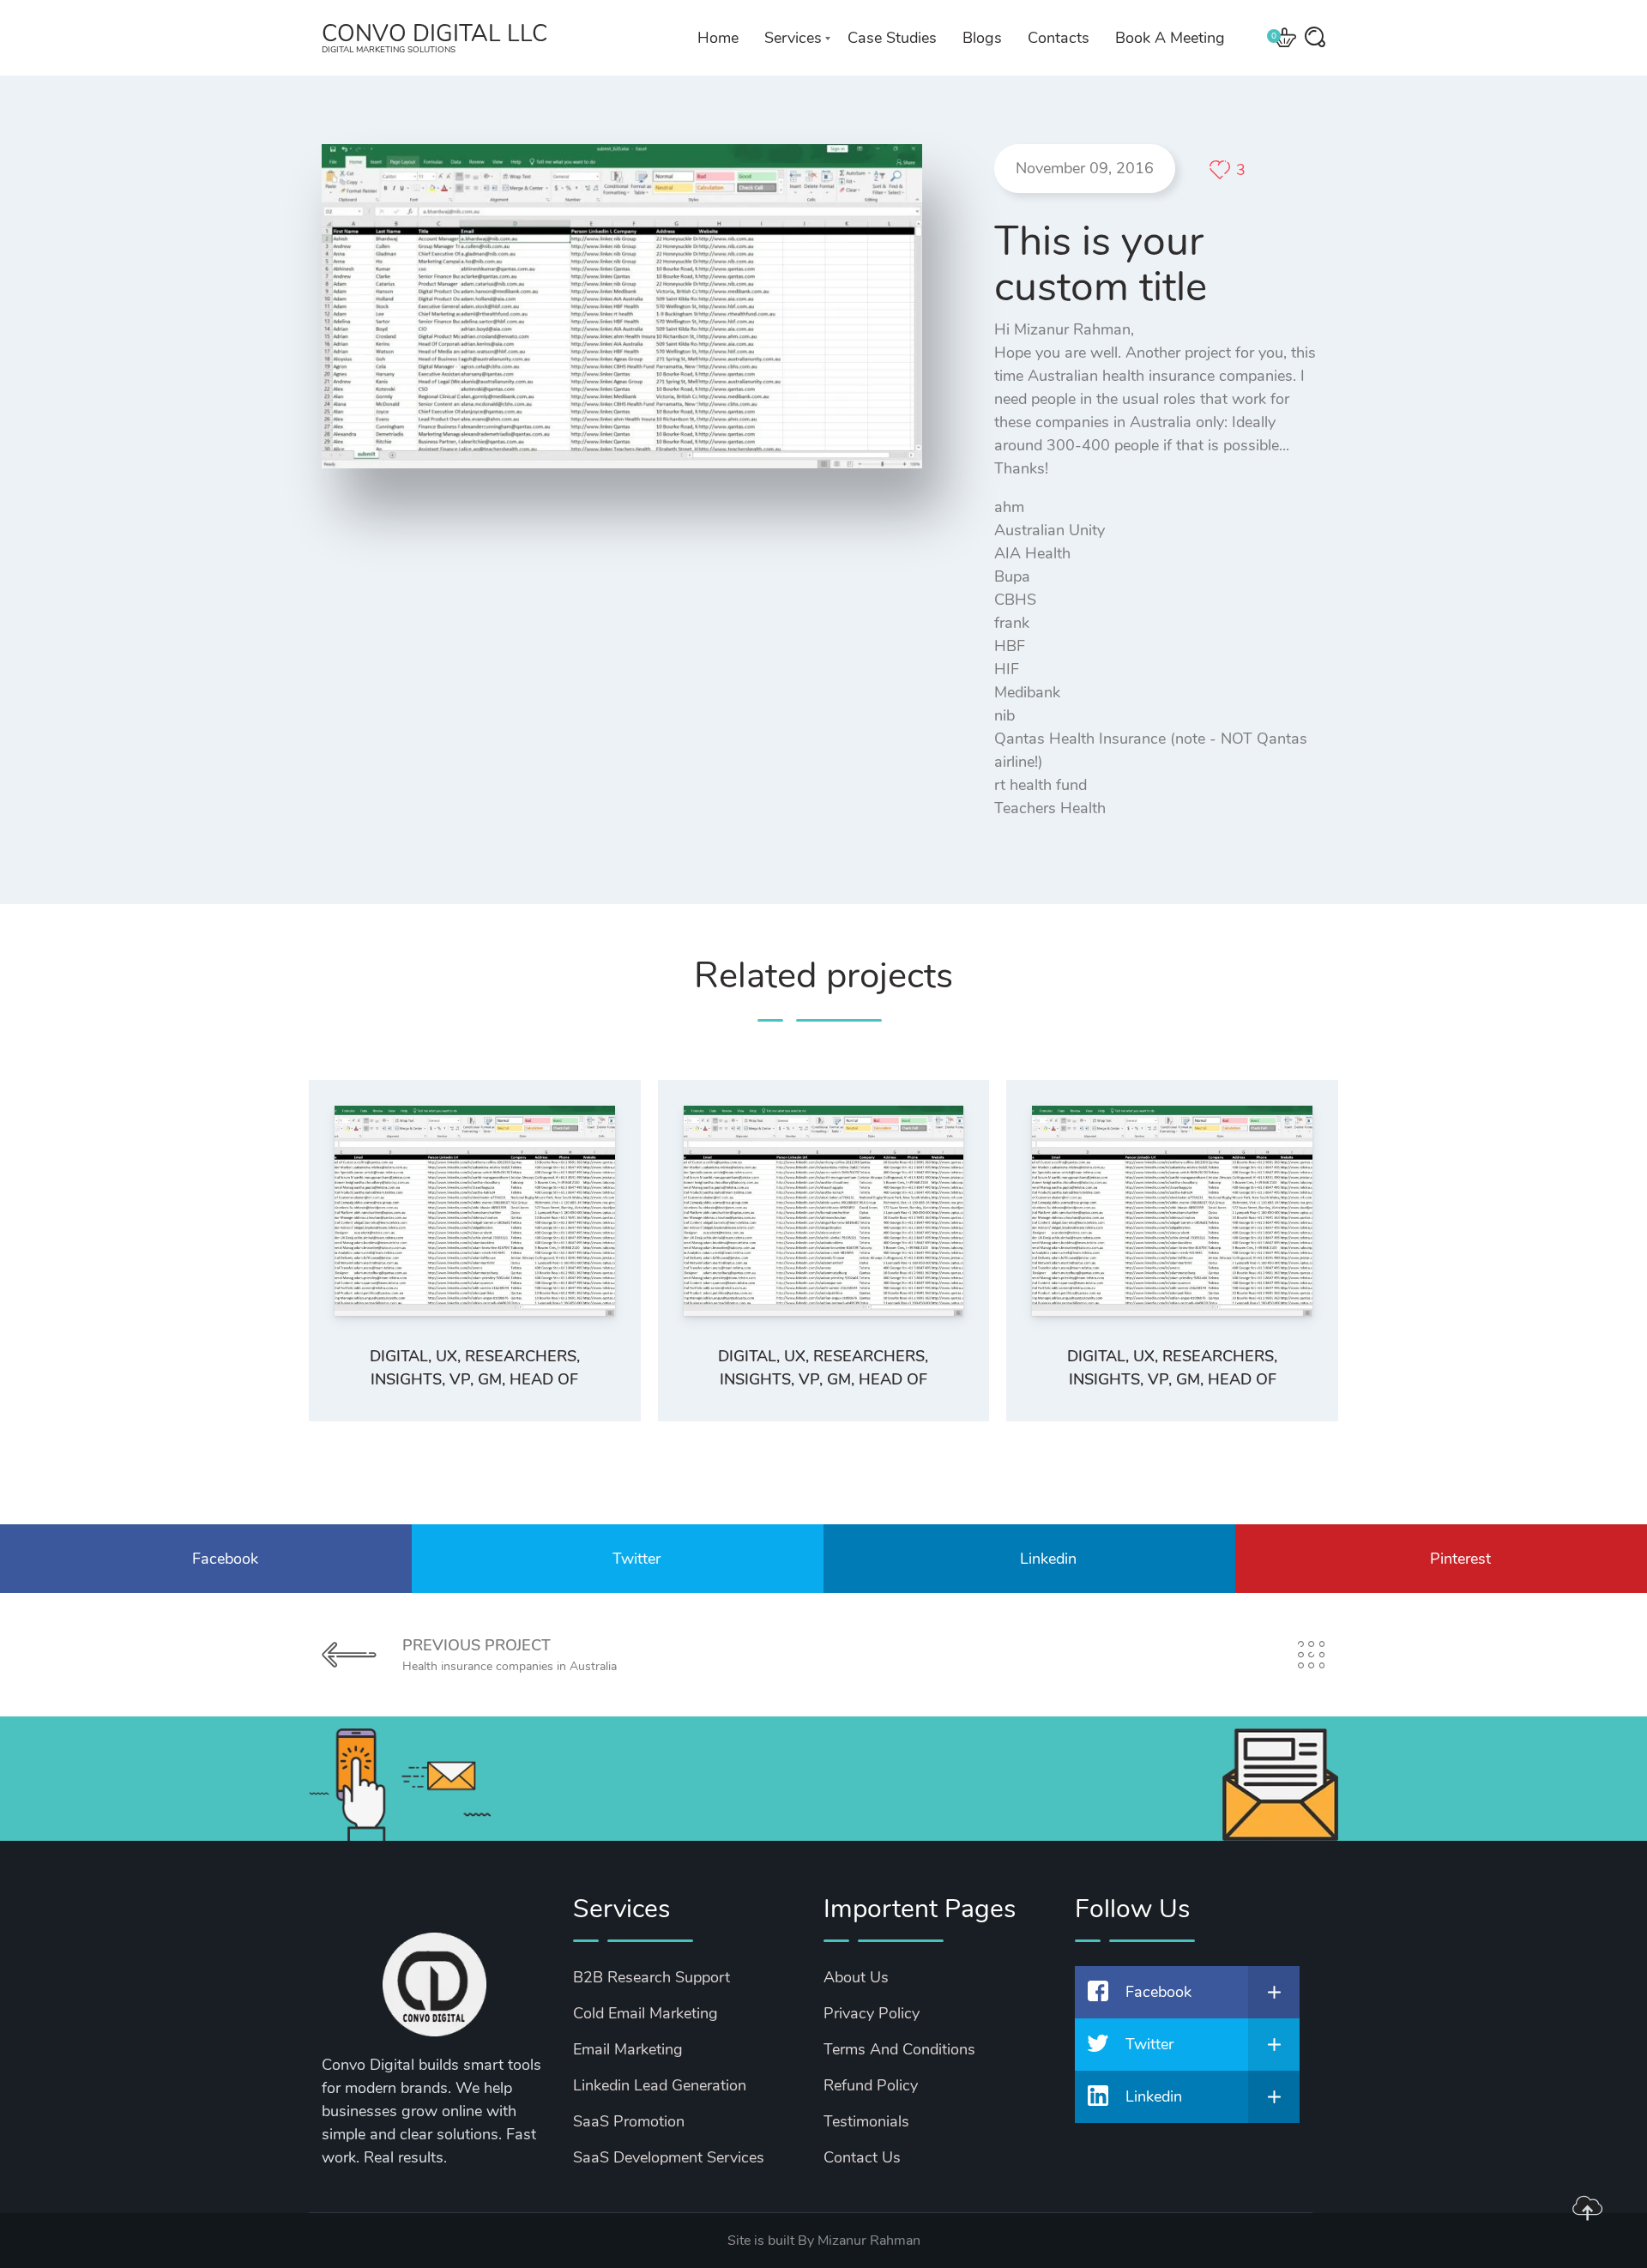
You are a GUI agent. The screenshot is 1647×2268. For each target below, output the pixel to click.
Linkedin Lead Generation (660, 2085)
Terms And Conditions (899, 2049)
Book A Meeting (1170, 38)
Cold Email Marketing (646, 2013)
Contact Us (862, 2157)
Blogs (982, 38)
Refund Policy (871, 2085)
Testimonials (866, 2121)
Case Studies (892, 38)
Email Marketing (628, 2049)
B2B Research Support (652, 1977)
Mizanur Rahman (869, 2241)
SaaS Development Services (669, 2157)
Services (793, 38)
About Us (856, 1977)
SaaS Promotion (629, 2121)
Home (718, 38)
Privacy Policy (872, 2013)
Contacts (1059, 38)
